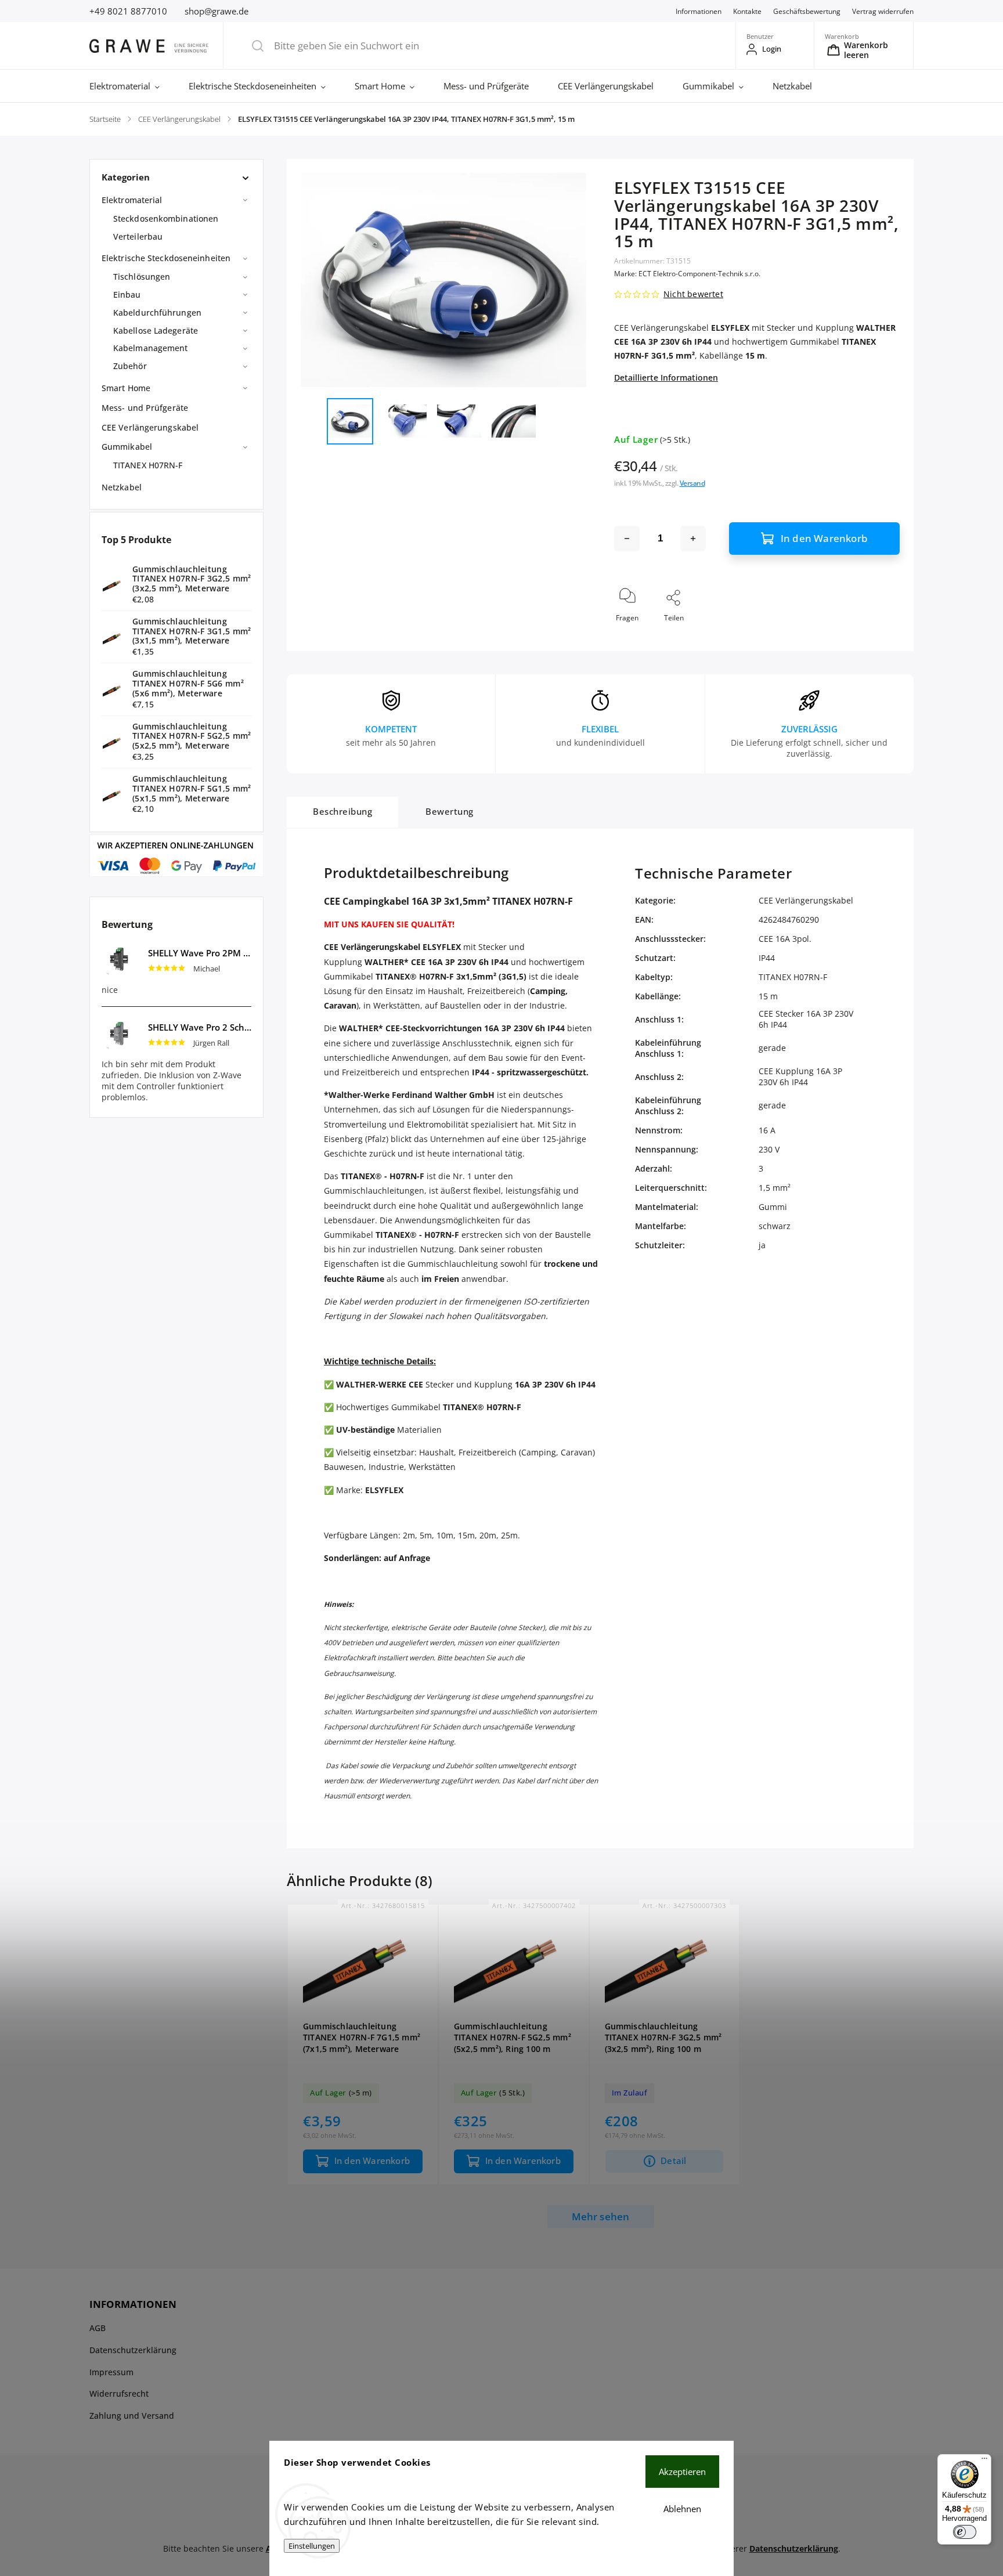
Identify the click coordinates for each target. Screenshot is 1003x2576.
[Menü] (984, 2461)
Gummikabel (127, 447)
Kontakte (747, 11)
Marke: (687, 274)
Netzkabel (122, 487)
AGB (98, 2328)
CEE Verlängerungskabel (150, 427)
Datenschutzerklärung (133, 2350)
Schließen (874, 637)
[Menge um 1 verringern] (627, 539)
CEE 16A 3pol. (785, 939)
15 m (768, 996)
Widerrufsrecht (119, 2393)
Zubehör (130, 366)
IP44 (767, 958)
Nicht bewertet (693, 294)
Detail (673, 2161)
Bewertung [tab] (450, 812)
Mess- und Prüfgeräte (145, 408)
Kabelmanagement (151, 348)
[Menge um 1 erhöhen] (693, 539)
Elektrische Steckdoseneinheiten (166, 258)
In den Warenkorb (824, 538)
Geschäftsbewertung (807, 11)
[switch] (965, 2532)
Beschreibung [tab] (342, 812)
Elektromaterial (132, 200)
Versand (692, 483)
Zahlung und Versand (132, 2416)
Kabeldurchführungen (157, 312)
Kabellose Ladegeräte (156, 330)
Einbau (127, 295)
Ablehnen (682, 2509)
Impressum (111, 2372)
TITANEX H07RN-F (148, 465)
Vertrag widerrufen (883, 11)
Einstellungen (312, 2546)
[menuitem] (132, 86)
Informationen (699, 11)
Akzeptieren (682, 2472)
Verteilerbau (138, 236)
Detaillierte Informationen (666, 377)
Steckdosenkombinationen (166, 218)
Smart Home (126, 388)
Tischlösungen (142, 277)
